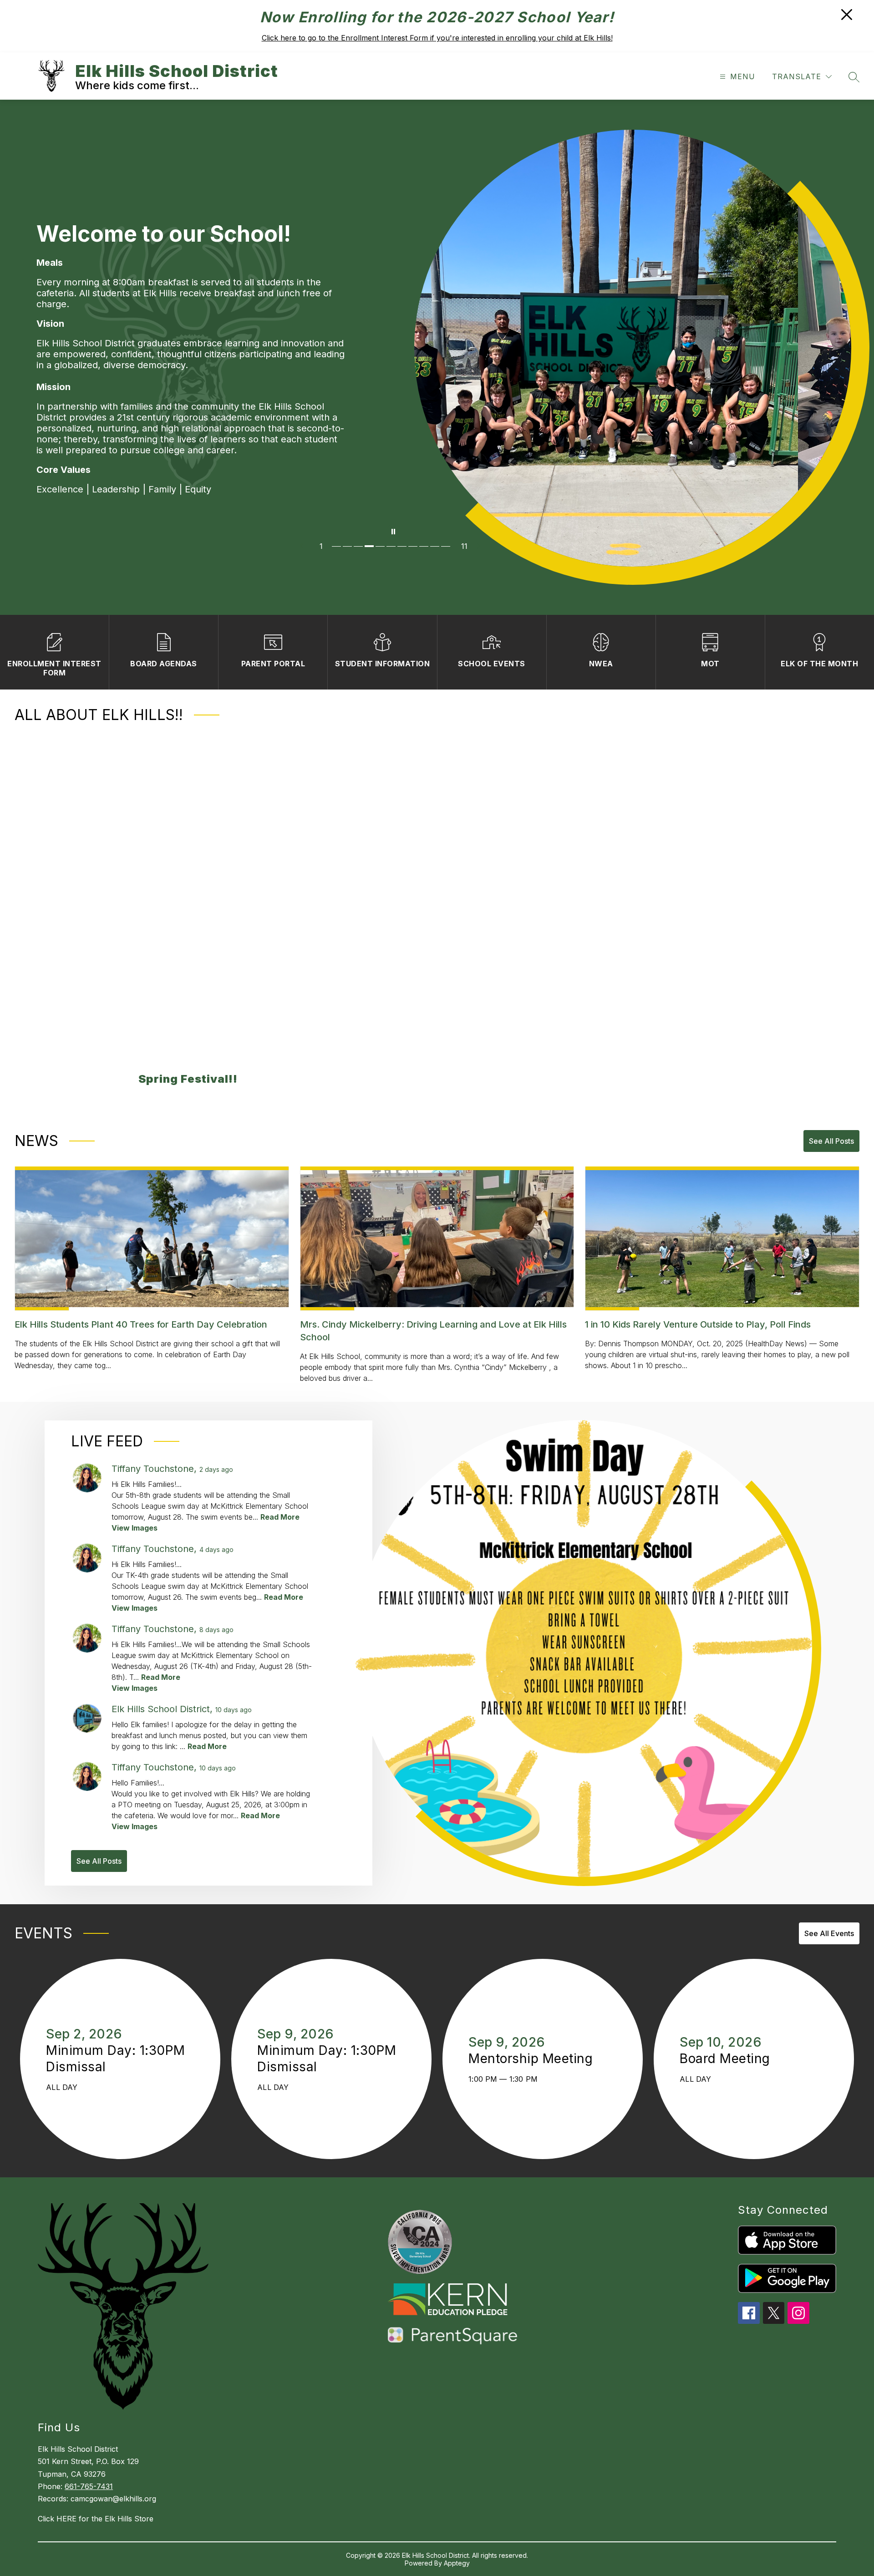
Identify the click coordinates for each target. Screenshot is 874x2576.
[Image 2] (348, 546)
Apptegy (457, 2563)
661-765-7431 (89, 2486)
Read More (280, 1517)
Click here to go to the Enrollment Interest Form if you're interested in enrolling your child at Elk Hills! (437, 38)
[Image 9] (425, 546)
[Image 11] (447, 546)
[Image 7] (403, 546)
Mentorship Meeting (535, 2059)
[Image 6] (392, 546)
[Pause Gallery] (393, 532)
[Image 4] (370, 546)
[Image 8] (414, 546)
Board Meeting (729, 2059)
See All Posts (831, 1141)
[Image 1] (337, 546)
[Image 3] (359, 546)
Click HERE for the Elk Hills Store (96, 2519)
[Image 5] (381, 546)
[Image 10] (436, 546)
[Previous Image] (305, 546)
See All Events (829, 1933)
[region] (430, 915)
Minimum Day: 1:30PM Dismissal (116, 2059)
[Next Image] (482, 546)
